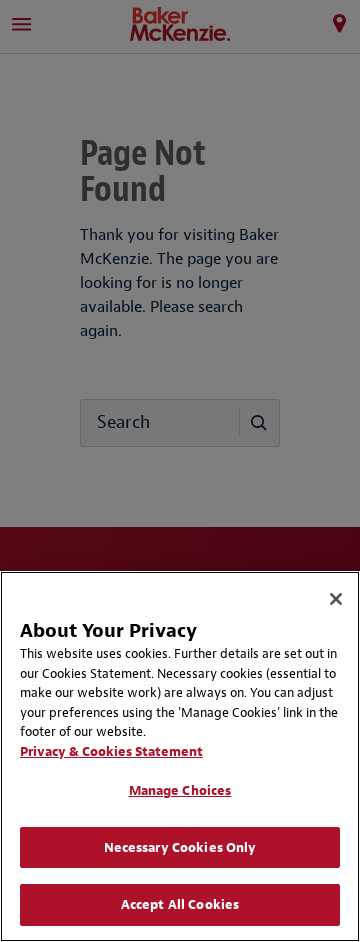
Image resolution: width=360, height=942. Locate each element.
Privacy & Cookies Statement (111, 751)
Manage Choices (180, 790)
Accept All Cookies (180, 904)
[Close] (336, 599)
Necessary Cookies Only (180, 847)
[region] (180, 756)
